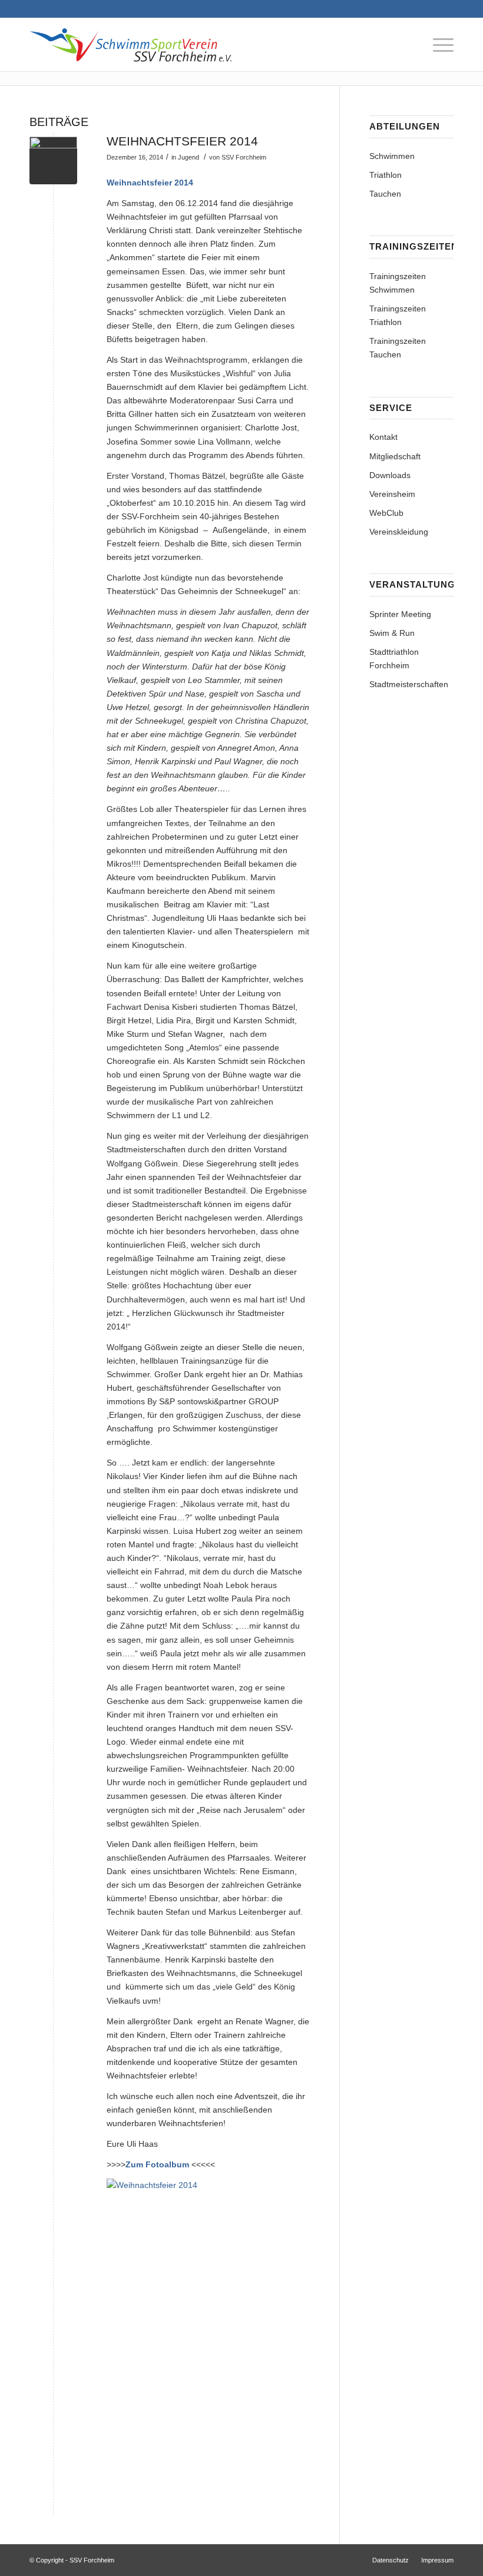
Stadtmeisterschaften (409, 684)
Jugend (188, 157)
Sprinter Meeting (400, 614)
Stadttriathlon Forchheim (394, 659)
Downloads (390, 475)
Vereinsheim (392, 494)
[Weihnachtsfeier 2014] (53, 160)
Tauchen (385, 194)
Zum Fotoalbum (157, 2164)
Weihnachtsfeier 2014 (182, 141)
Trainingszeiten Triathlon (398, 315)
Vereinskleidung (399, 532)
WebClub (386, 513)
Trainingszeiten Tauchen (398, 348)
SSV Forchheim (244, 157)
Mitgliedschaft (395, 456)
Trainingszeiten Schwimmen (398, 283)
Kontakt (383, 437)
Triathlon (386, 175)
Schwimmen (392, 156)
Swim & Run (392, 633)
